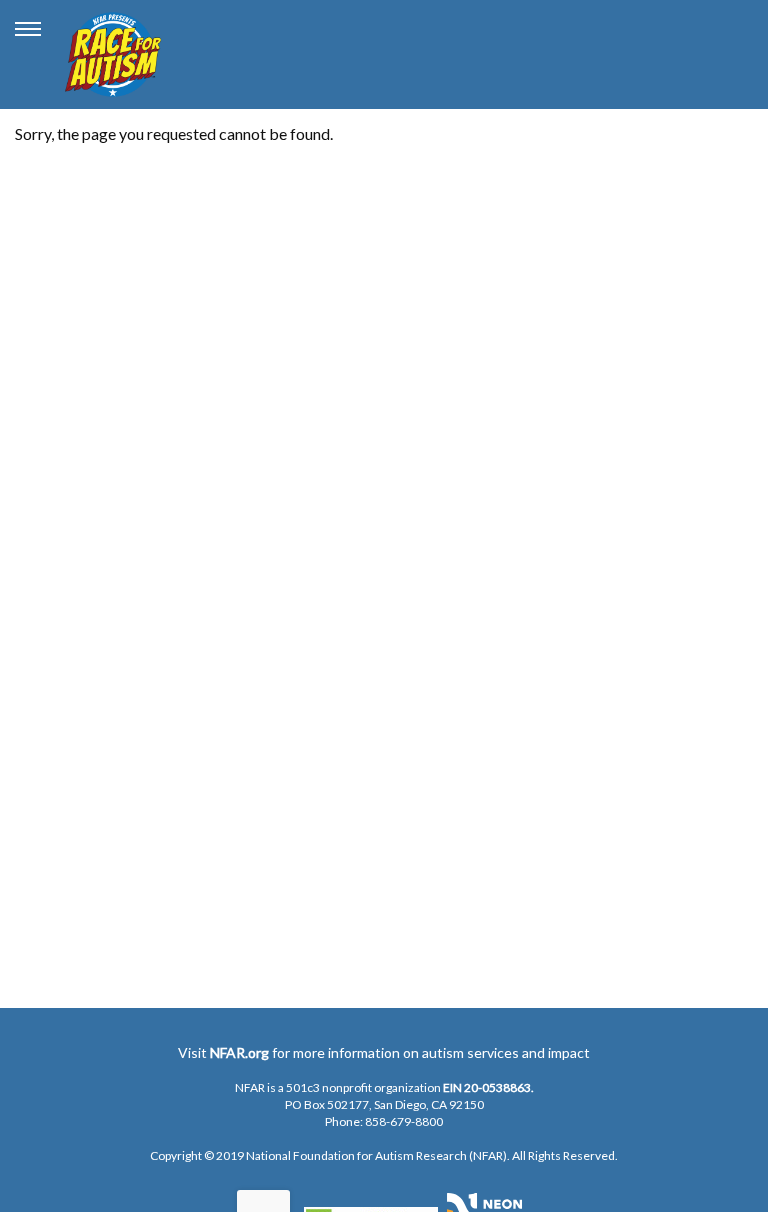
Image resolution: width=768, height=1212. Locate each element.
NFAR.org (239, 1052)
